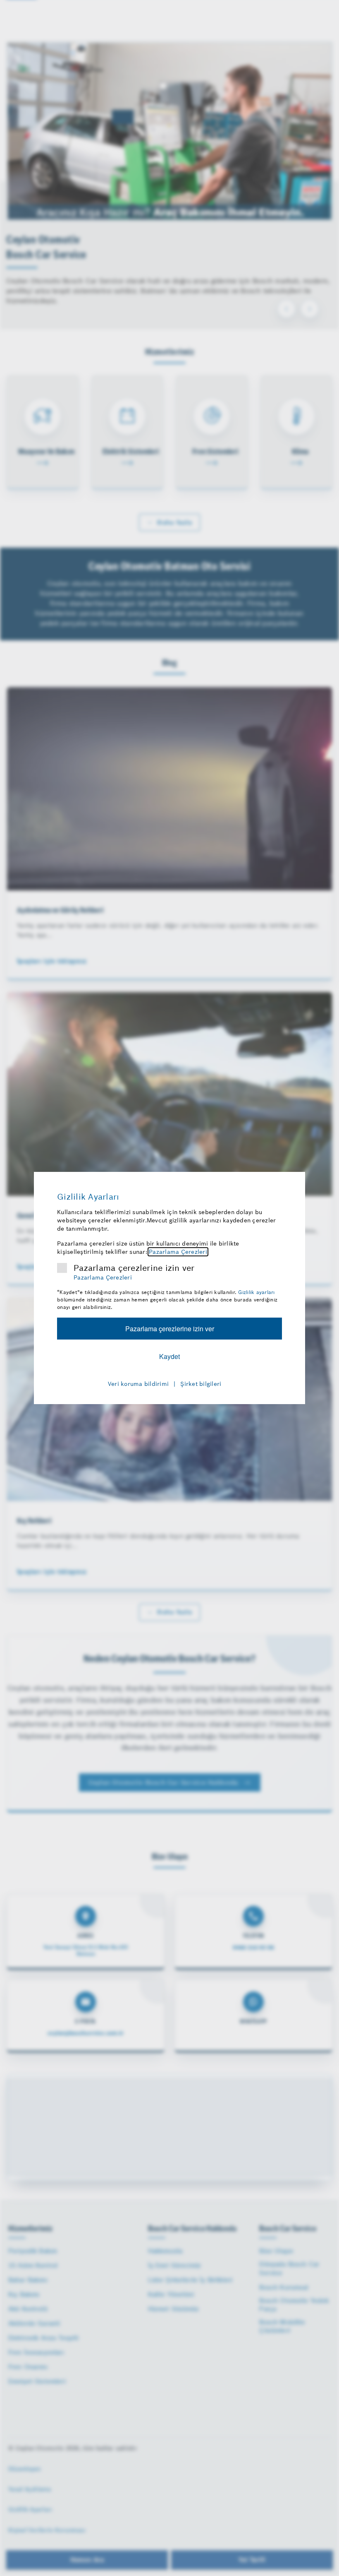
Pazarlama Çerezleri (178, 1252)
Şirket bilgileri (201, 1384)
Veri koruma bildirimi (138, 1384)
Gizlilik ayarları (256, 1292)
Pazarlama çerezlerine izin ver (134, 1268)
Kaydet (169, 1356)
